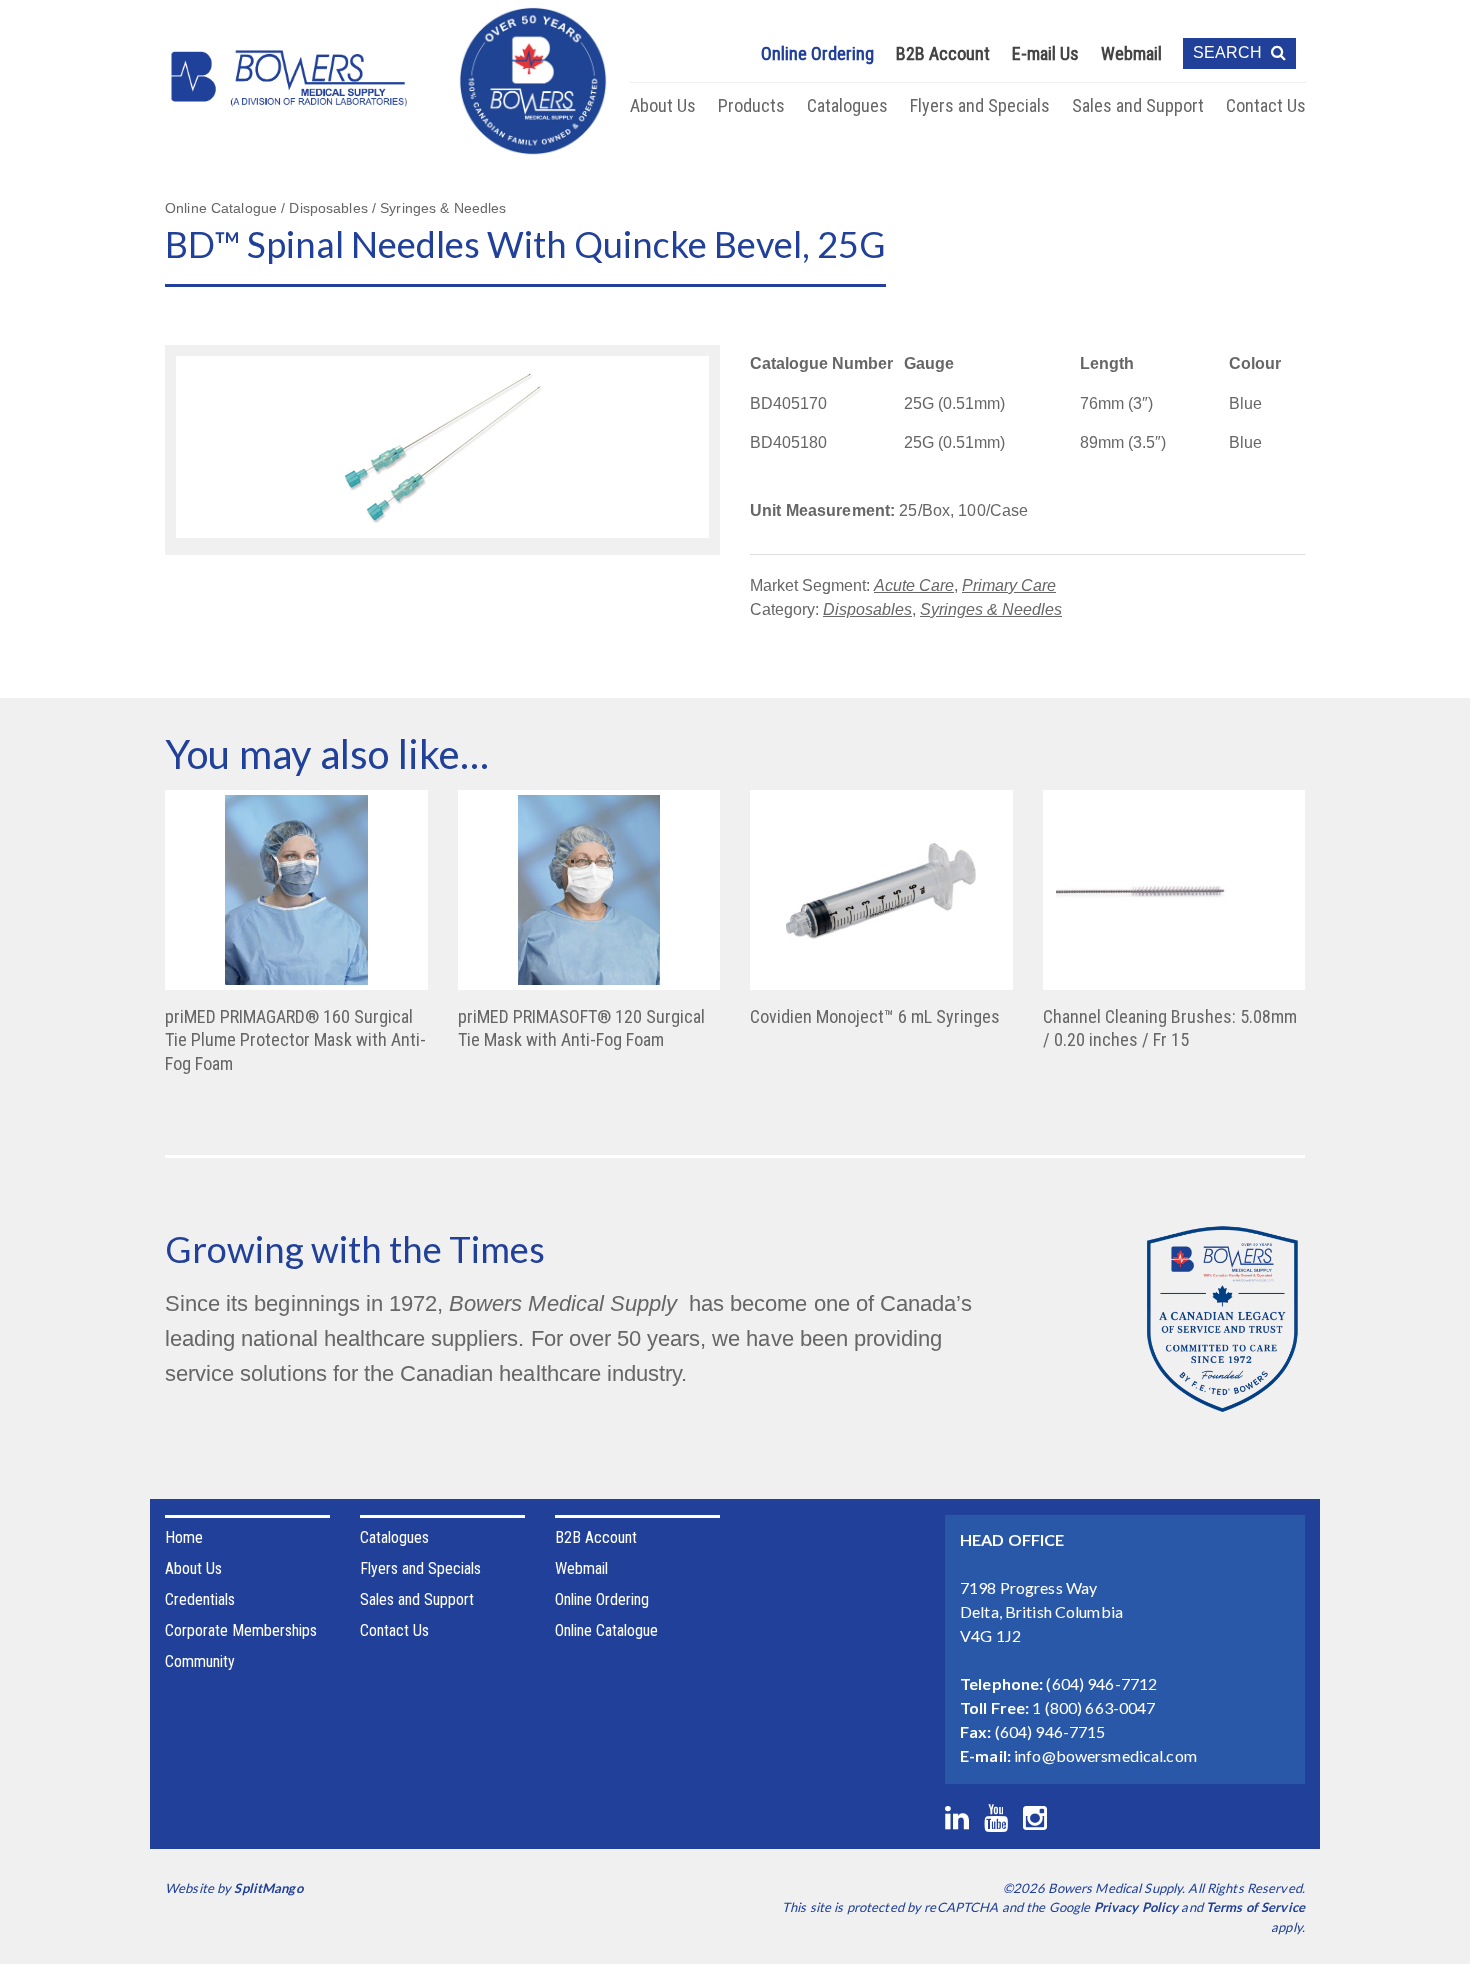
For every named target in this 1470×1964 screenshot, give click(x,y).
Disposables (867, 609)
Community (200, 1661)
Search (1229, 52)
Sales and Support (1138, 105)
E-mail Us (1045, 53)
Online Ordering (817, 53)
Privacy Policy (1136, 1907)
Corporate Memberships (241, 1630)
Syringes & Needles (991, 609)
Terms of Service (1255, 1907)
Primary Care (1009, 585)
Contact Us (1266, 105)
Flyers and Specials (980, 105)
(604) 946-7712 (1101, 1683)
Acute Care (914, 585)
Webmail (1131, 53)
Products (751, 105)
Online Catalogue (606, 1630)
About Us (663, 105)
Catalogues (847, 105)
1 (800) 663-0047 (1093, 1707)
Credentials (200, 1599)
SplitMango (268, 1888)
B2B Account (943, 53)
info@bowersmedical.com (1105, 1755)
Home (184, 1537)
